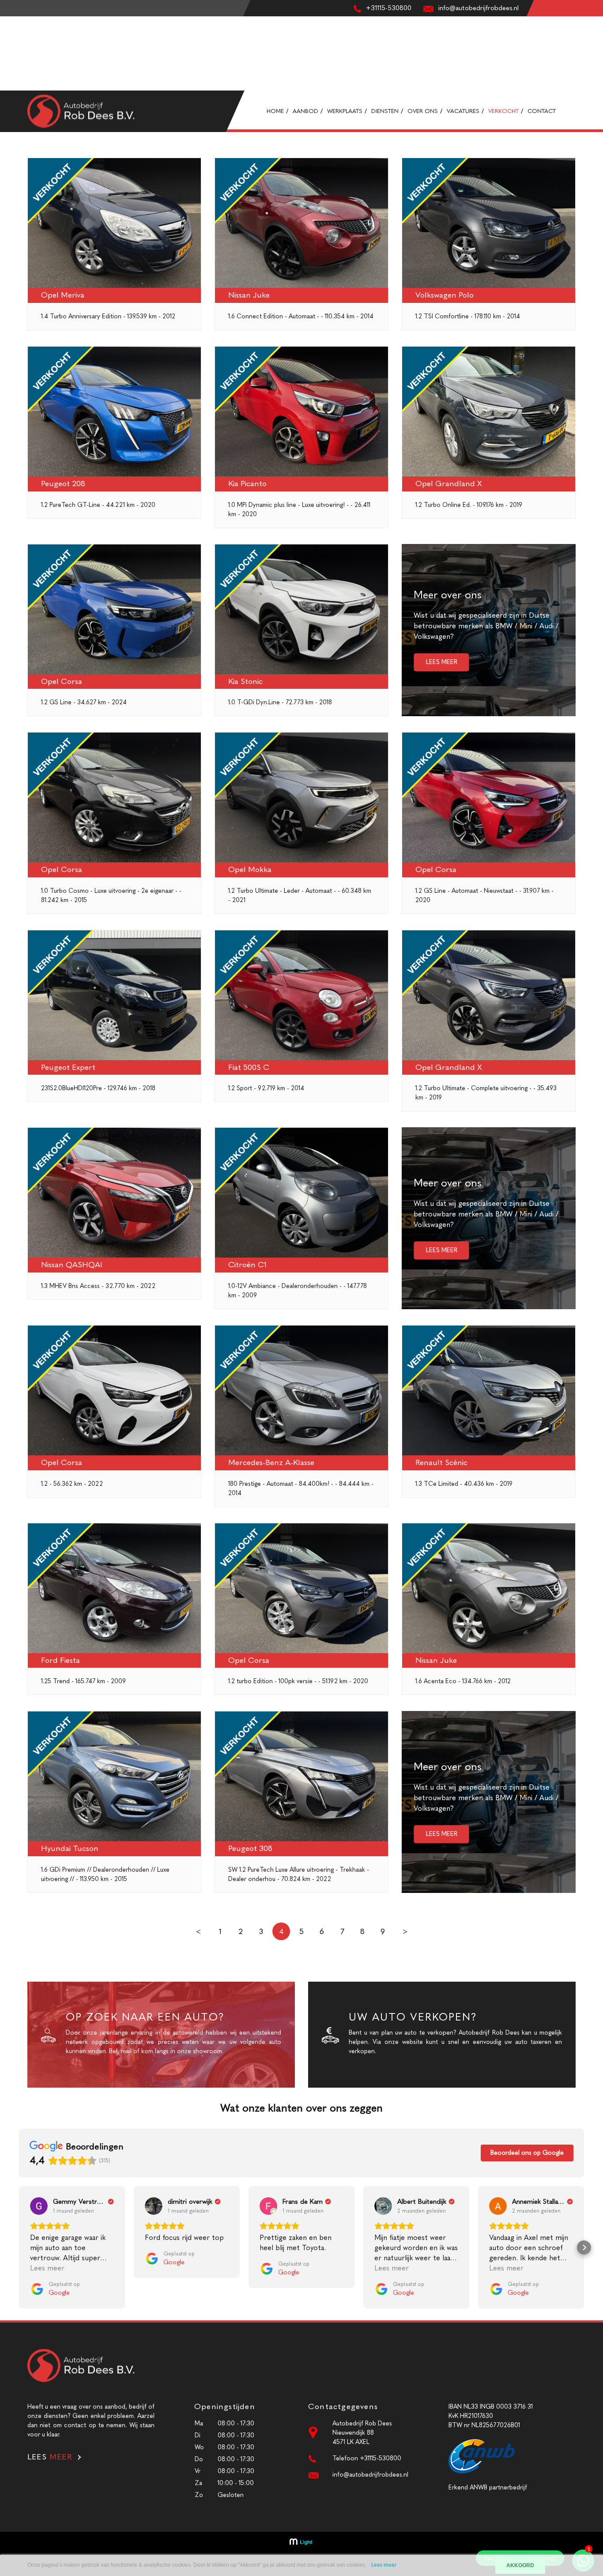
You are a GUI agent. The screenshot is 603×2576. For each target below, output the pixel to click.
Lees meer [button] (47, 2268)
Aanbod (11, 30)
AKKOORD (520, 2565)
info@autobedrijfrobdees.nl (370, 2475)
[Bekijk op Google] (39, 2206)
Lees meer (384, 2565)
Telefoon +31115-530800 (367, 2458)
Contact (12, 86)
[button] (19, 2247)
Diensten (12, 49)
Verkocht (13, 77)
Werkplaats (15, 40)
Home (8, 21)
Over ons (13, 58)
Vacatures (13, 67)
